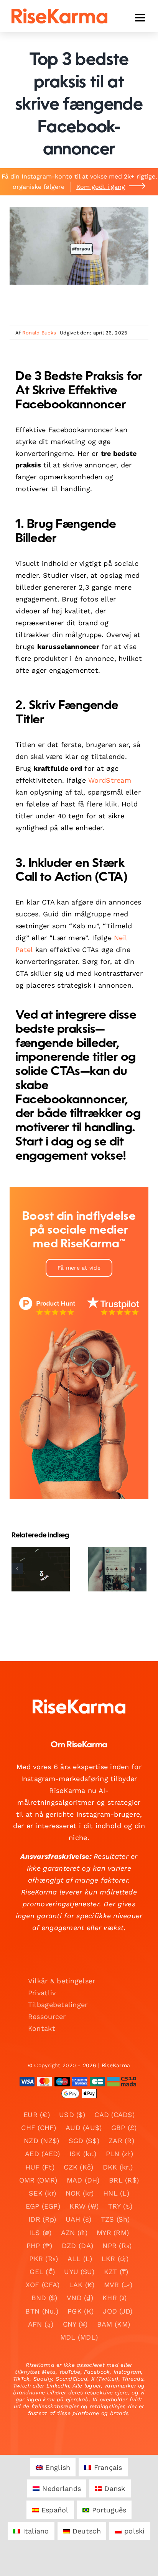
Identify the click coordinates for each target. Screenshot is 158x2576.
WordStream (110, 780)
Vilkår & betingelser (62, 1981)
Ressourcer (47, 2016)
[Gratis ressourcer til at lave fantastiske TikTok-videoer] (117, 1569)
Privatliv (42, 1993)
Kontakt (42, 2028)
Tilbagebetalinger (58, 2005)
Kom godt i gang (101, 187)
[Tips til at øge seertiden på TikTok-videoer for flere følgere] (41, 1569)
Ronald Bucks (39, 333)
